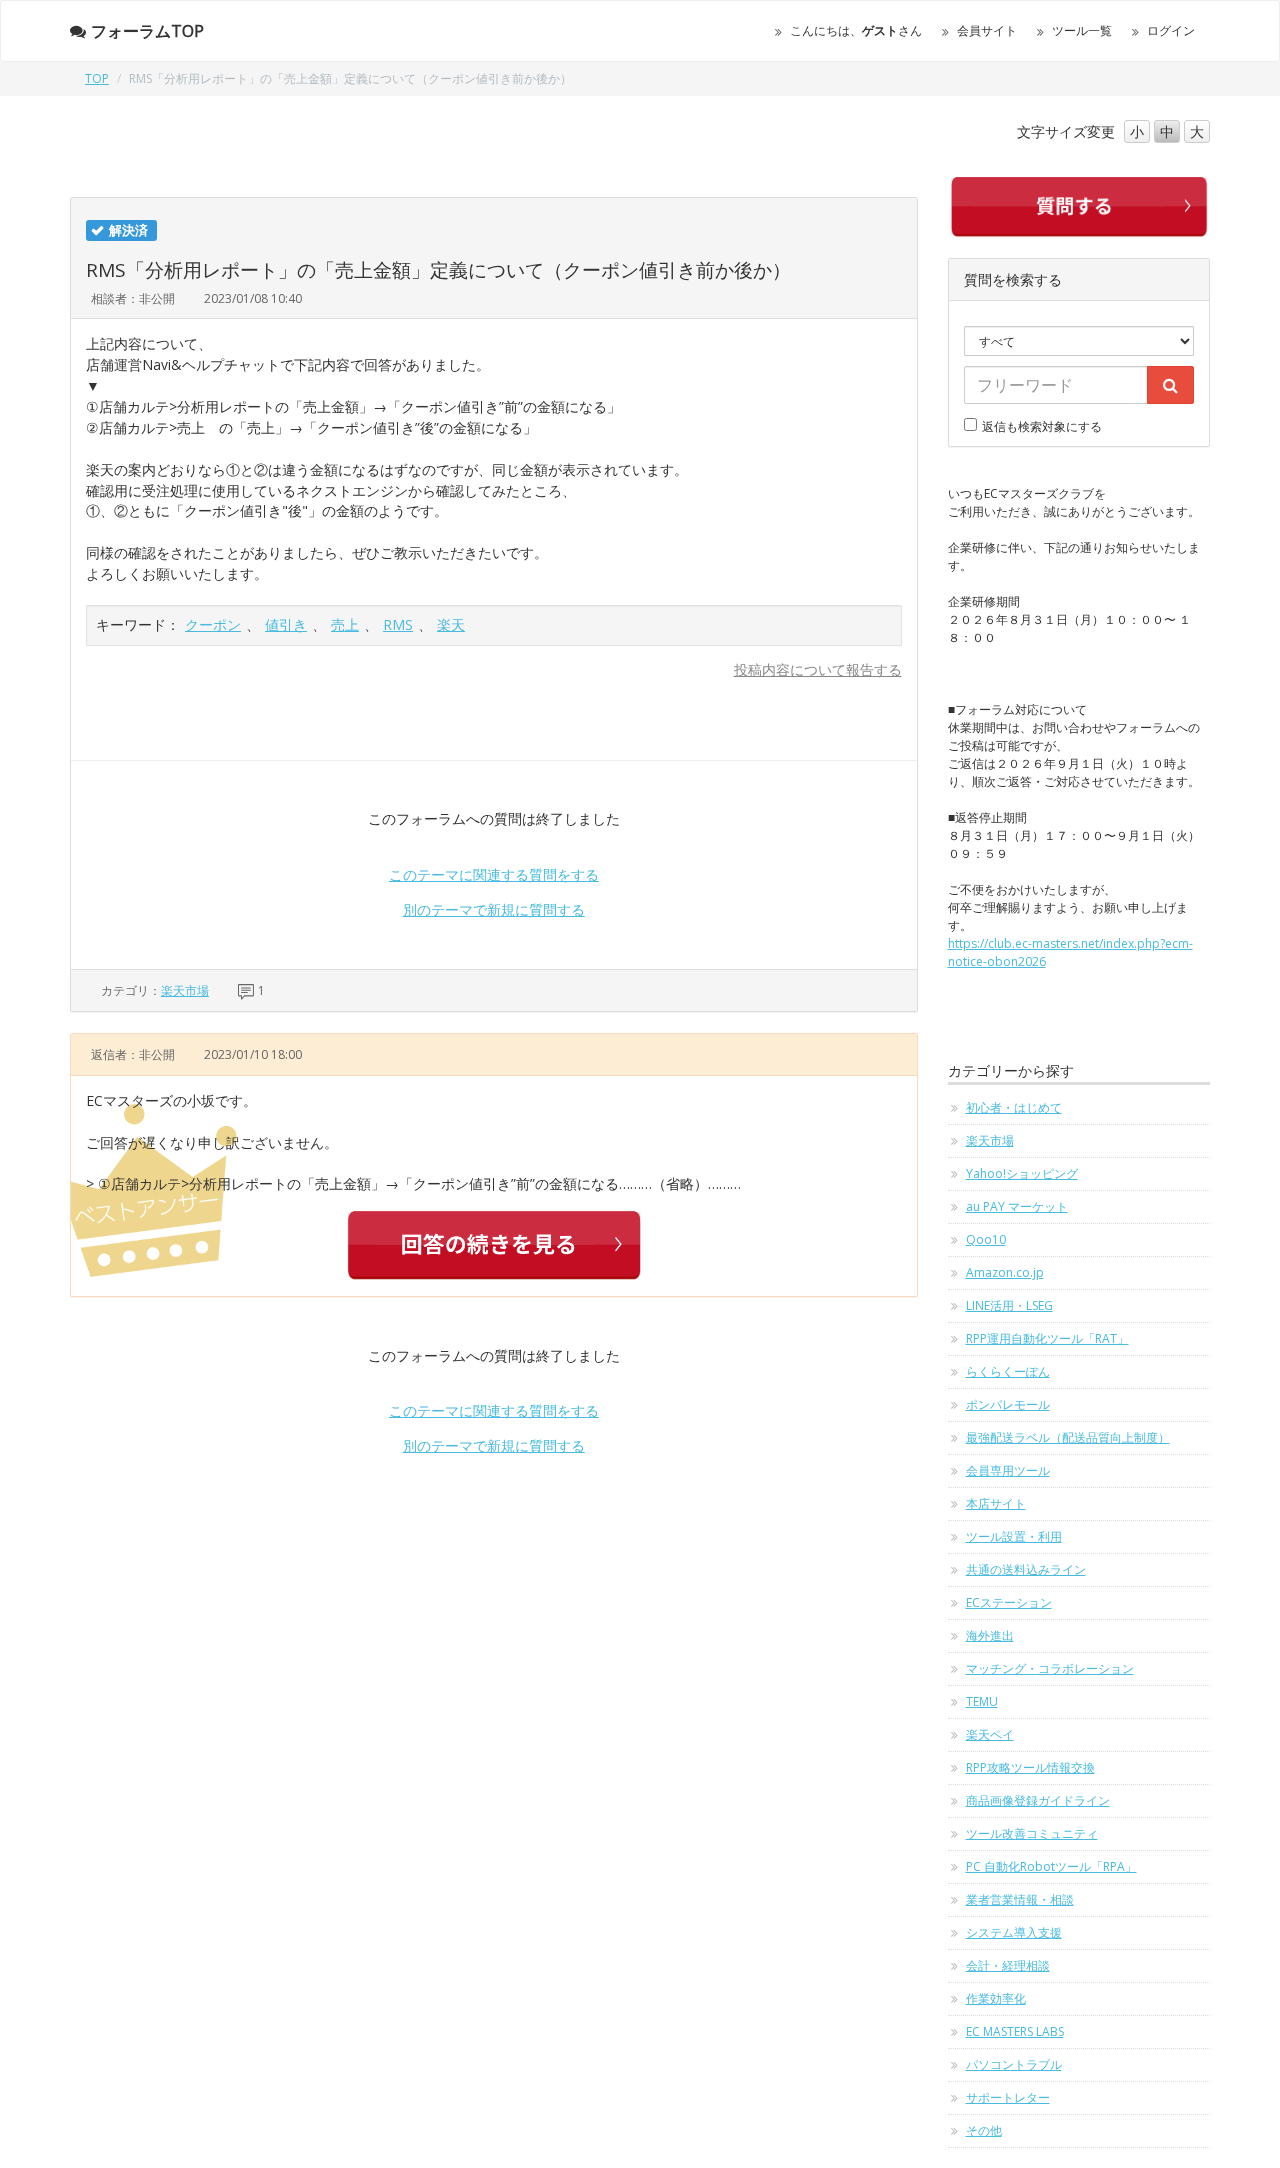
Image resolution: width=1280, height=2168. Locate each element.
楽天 (451, 624)
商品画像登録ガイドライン (1038, 1800)
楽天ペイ (990, 1734)
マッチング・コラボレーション (1050, 1668)
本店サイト (996, 1503)
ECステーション (1009, 1602)
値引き (286, 624)
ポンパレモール (1008, 1404)
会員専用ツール (1008, 1470)
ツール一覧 (1082, 30)
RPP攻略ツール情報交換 (1030, 1767)
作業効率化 (996, 1998)
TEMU (982, 1701)
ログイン (1171, 30)
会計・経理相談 (1008, 1965)
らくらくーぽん (1008, 1371)
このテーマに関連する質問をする (494, 874)
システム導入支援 (1014, 1932)
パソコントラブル (1014, 2064)
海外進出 (990, 1635)
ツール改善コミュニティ (1032, 1833)
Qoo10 (986, 1239)
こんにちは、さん (856, 30)
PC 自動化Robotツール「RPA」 (1051, 1866)
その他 (984, 2130)
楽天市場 (185, 990)
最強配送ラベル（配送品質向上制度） (1068, 1437)
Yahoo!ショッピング (1022, 1173)
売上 (345, 624)
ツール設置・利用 (1014, 1536)
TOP (97, 78)
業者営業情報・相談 (1020, 1899)
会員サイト (987, 30)
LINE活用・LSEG (1009, 1305)
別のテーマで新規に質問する (494, 909)
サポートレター (1008, 2097)
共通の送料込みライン (1026, 1569)
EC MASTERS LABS (1015, 2031)
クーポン (213, 624)
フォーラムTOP (147, 31)
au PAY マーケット (1017, 1206)
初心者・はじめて (1014, 1107)
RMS (398, 624)
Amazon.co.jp (1005, 1272)
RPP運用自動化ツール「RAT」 (1047, 1338)
